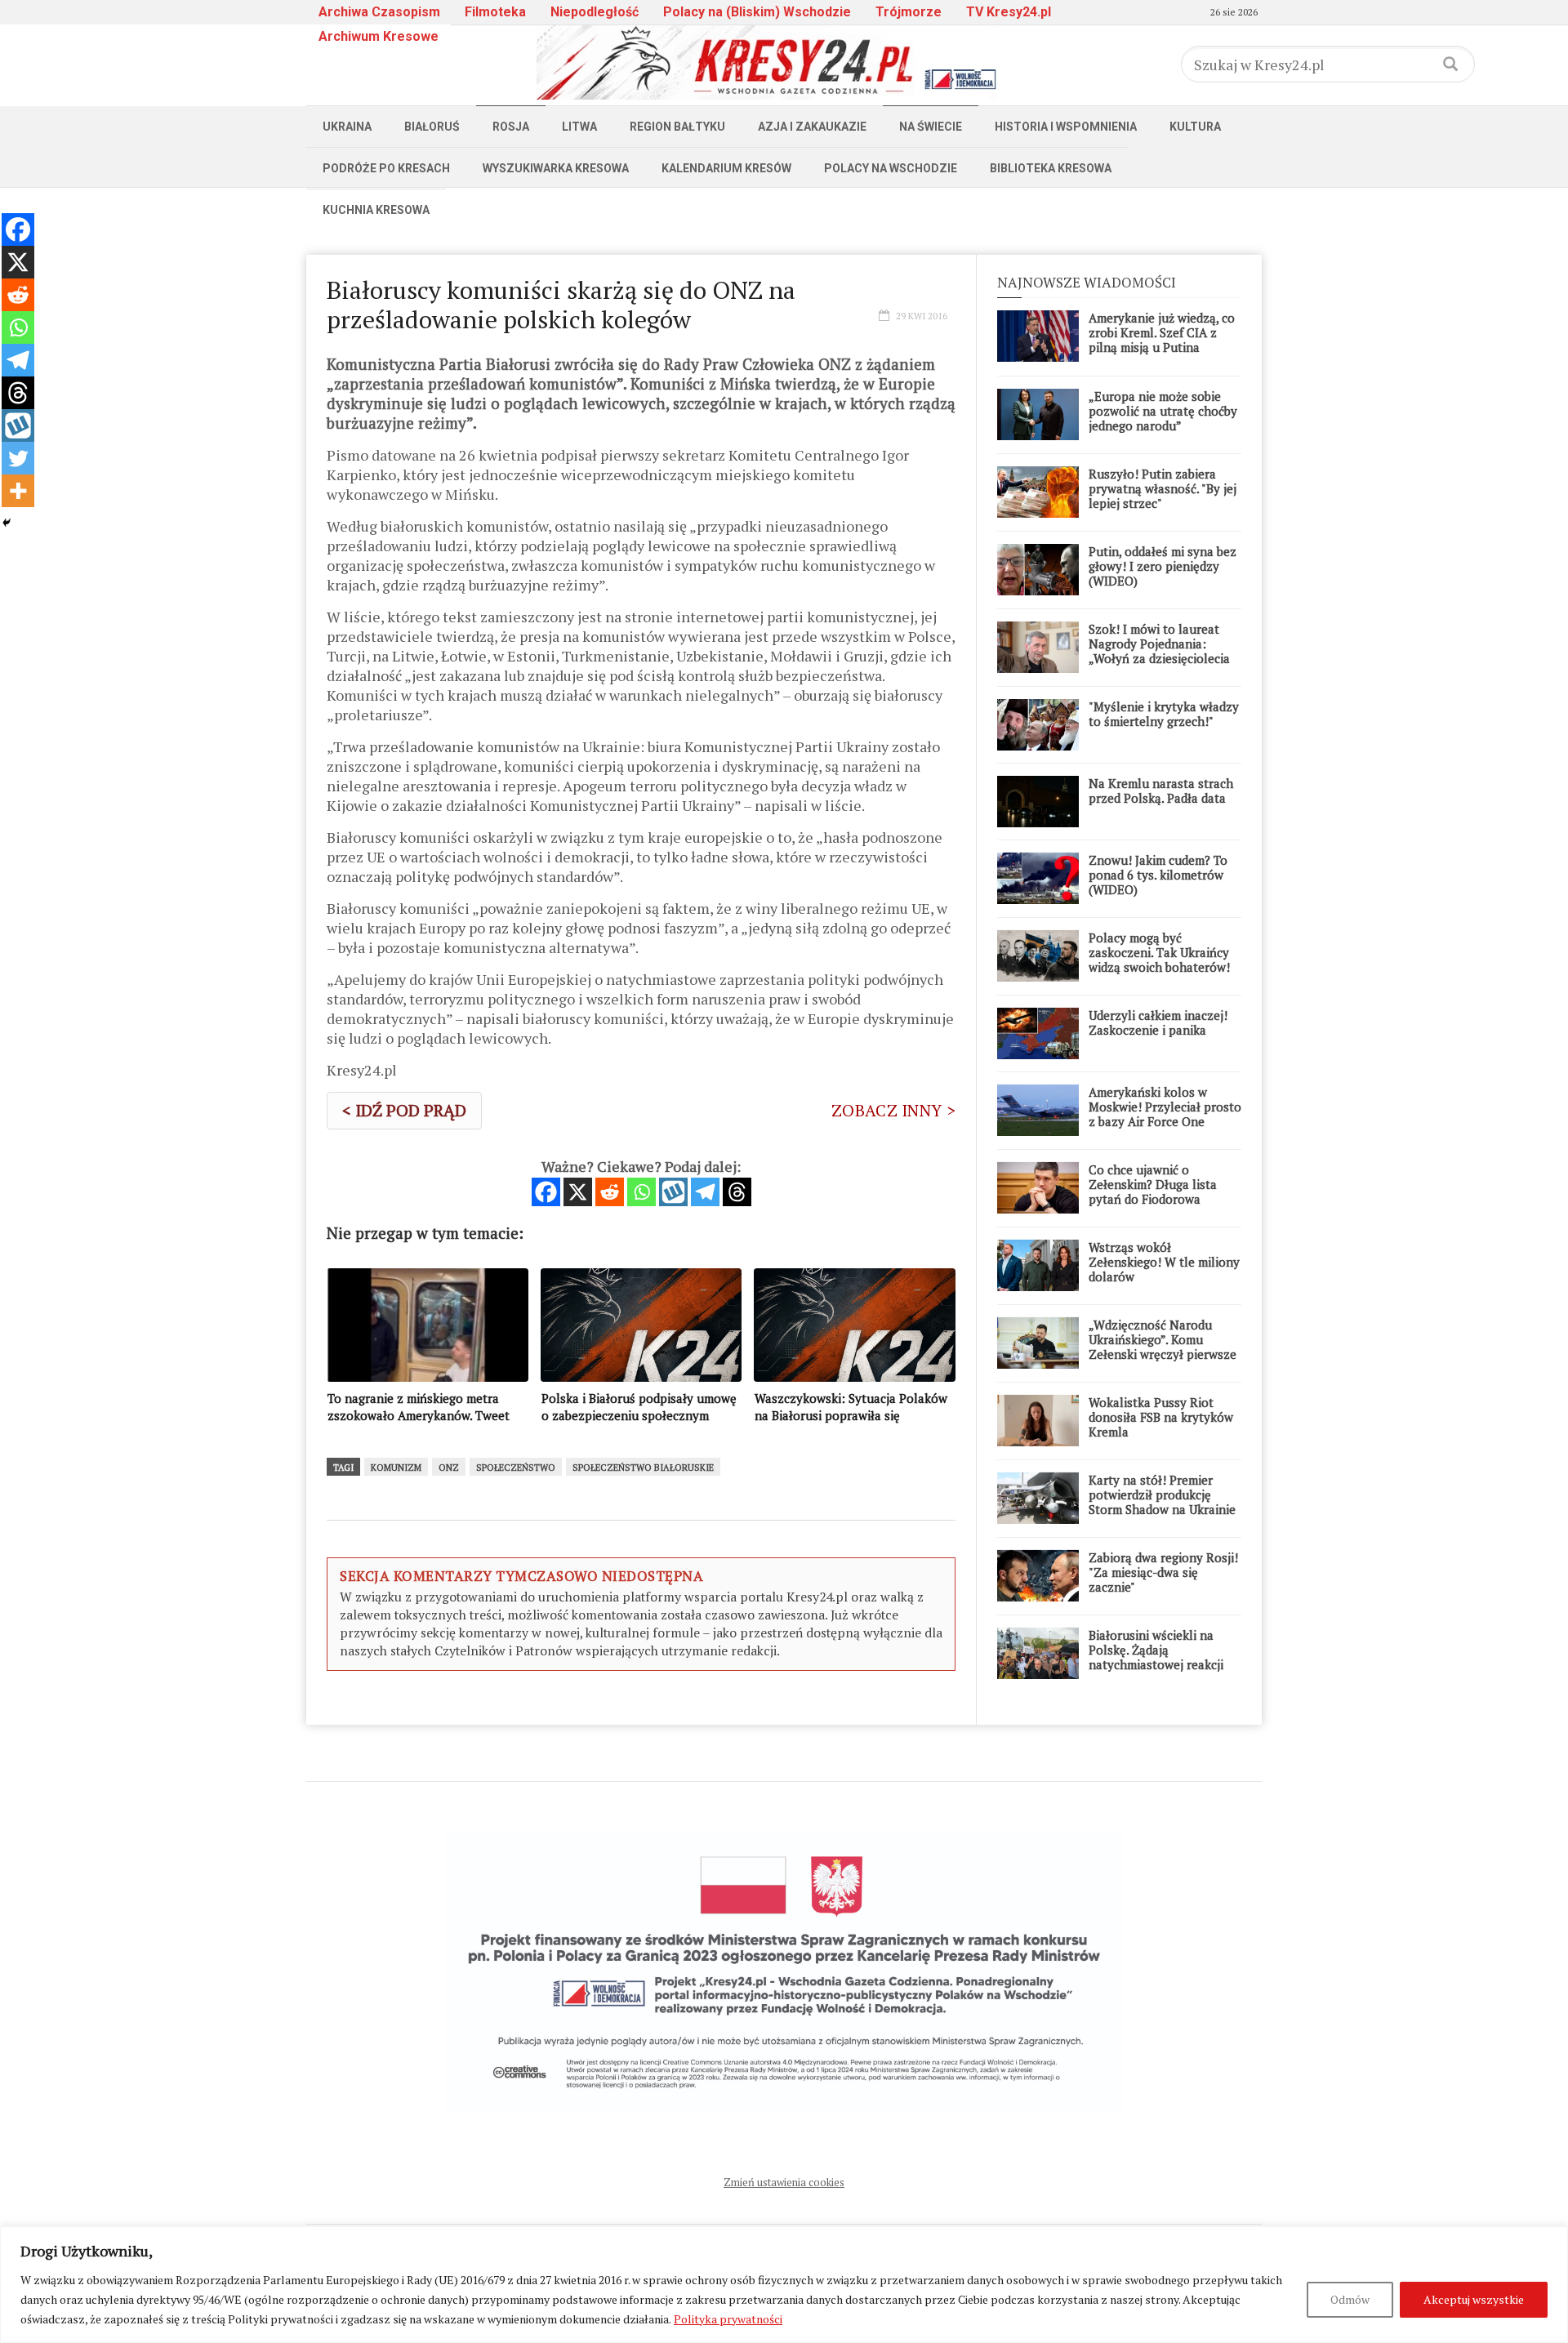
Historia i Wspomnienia (1066, 127)
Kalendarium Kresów (726, 168)
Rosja (511, 127)
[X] (578, 1192)
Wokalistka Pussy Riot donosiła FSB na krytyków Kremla (1161, 1417)
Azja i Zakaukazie (812, 127)
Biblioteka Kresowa (1051, 168)
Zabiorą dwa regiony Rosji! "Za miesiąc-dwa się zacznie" (1163, 1572)
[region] (784, 2285)
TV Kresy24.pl (1009, 12)
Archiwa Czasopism (379, 12)
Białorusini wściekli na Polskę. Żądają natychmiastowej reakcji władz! (1156, 1657)
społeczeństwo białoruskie (643, 1468)
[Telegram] (705, 1192)
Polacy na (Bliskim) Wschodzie (757, 12)
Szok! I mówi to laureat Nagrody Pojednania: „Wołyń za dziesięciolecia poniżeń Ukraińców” (1159, 651)
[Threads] (737, 1192)
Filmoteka (495, 12)
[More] (18, 491)
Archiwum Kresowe (379, 36)
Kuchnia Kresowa (376, 210)
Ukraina (347, 127)
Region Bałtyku (677, 127)
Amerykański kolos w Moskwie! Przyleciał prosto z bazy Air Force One (1165, 1107)
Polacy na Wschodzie (891, 168)
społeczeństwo (516, 1468)
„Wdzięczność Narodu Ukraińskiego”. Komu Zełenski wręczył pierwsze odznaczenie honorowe (1163, 1347)
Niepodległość (595, 12)
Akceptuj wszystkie (1474, 2299)
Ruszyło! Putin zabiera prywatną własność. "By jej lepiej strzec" (1163, 488)
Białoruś (432, 127)
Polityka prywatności (728, 2319)
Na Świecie (931, 127)
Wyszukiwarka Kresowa (556, 168)
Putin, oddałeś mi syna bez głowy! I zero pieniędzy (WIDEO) (1163, 566)
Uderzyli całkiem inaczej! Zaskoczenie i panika (1158, 1022)
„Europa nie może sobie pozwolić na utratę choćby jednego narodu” (1163, 411)
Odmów (1350, 2299)
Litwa (579, 127)
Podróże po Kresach (386, 168)
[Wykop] (673, 1192)
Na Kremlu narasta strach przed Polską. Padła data (1161, 791)
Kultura (1195, 127)
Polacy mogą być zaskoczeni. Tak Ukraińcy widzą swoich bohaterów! (1159, 952)
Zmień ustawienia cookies (784, 2182)
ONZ (449, 1468)
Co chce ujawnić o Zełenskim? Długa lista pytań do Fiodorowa (1153, 1184)
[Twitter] (18, 458)
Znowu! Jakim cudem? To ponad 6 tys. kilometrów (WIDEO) (1158, 875)
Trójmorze (909, 12)
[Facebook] (546, 1192)
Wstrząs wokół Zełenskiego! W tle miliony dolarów (1164, 1262)
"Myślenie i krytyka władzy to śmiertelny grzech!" (1164, 714)
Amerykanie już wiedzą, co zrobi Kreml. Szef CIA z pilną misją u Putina (1162, 332)
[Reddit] (610, 1192)
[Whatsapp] (641, 1192)
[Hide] (7, 523)
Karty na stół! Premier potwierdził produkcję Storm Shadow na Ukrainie (1162, 1494)
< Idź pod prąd (404, 1110)
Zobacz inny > (893, 1110)
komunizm (396, 1468)
